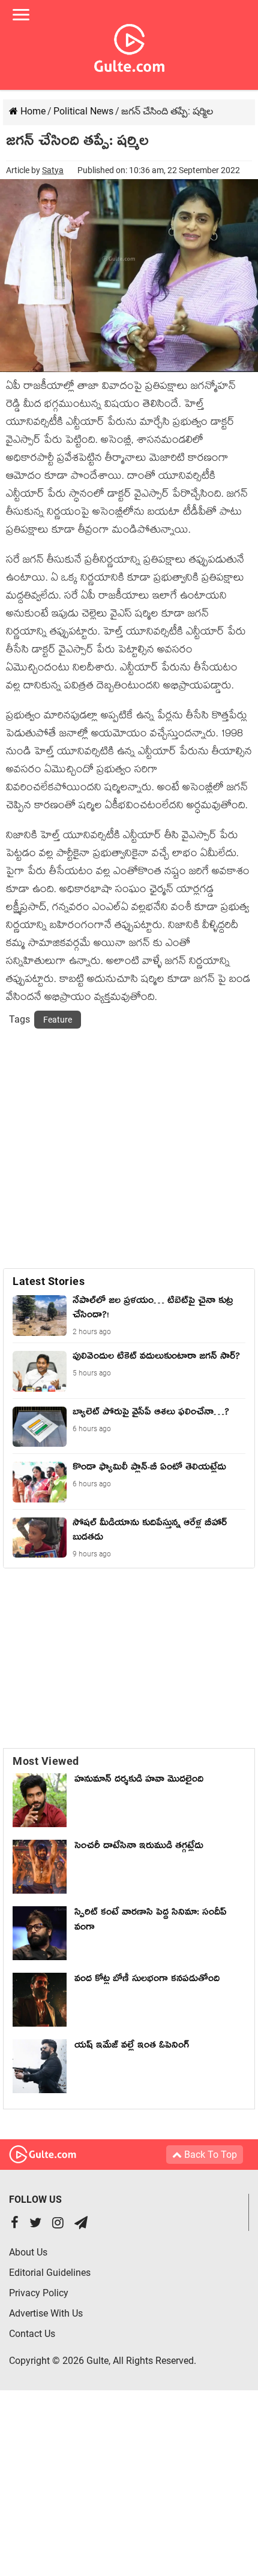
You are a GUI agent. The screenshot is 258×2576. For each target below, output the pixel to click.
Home (32, 111)
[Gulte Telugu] (129, 46)
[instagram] (58, 2224)
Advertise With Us (46, 2313)
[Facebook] (15, 2224)
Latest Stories (49, 1281)
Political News (83, 111)
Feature (58, 1020)
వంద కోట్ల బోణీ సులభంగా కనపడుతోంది (147, 1981)
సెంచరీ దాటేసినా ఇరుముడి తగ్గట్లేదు (142, 1848)
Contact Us (32, 2334)
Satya (53, 170)
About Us (28, 2252)
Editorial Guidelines (50, 2273)
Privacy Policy (39, 2293)
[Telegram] (81, 2224)
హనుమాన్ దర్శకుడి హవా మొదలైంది (139, 1781)
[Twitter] (35, 2224)
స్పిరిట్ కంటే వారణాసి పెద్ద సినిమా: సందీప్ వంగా (151, 1922)
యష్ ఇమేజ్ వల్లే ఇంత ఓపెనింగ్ (135, 2047)
